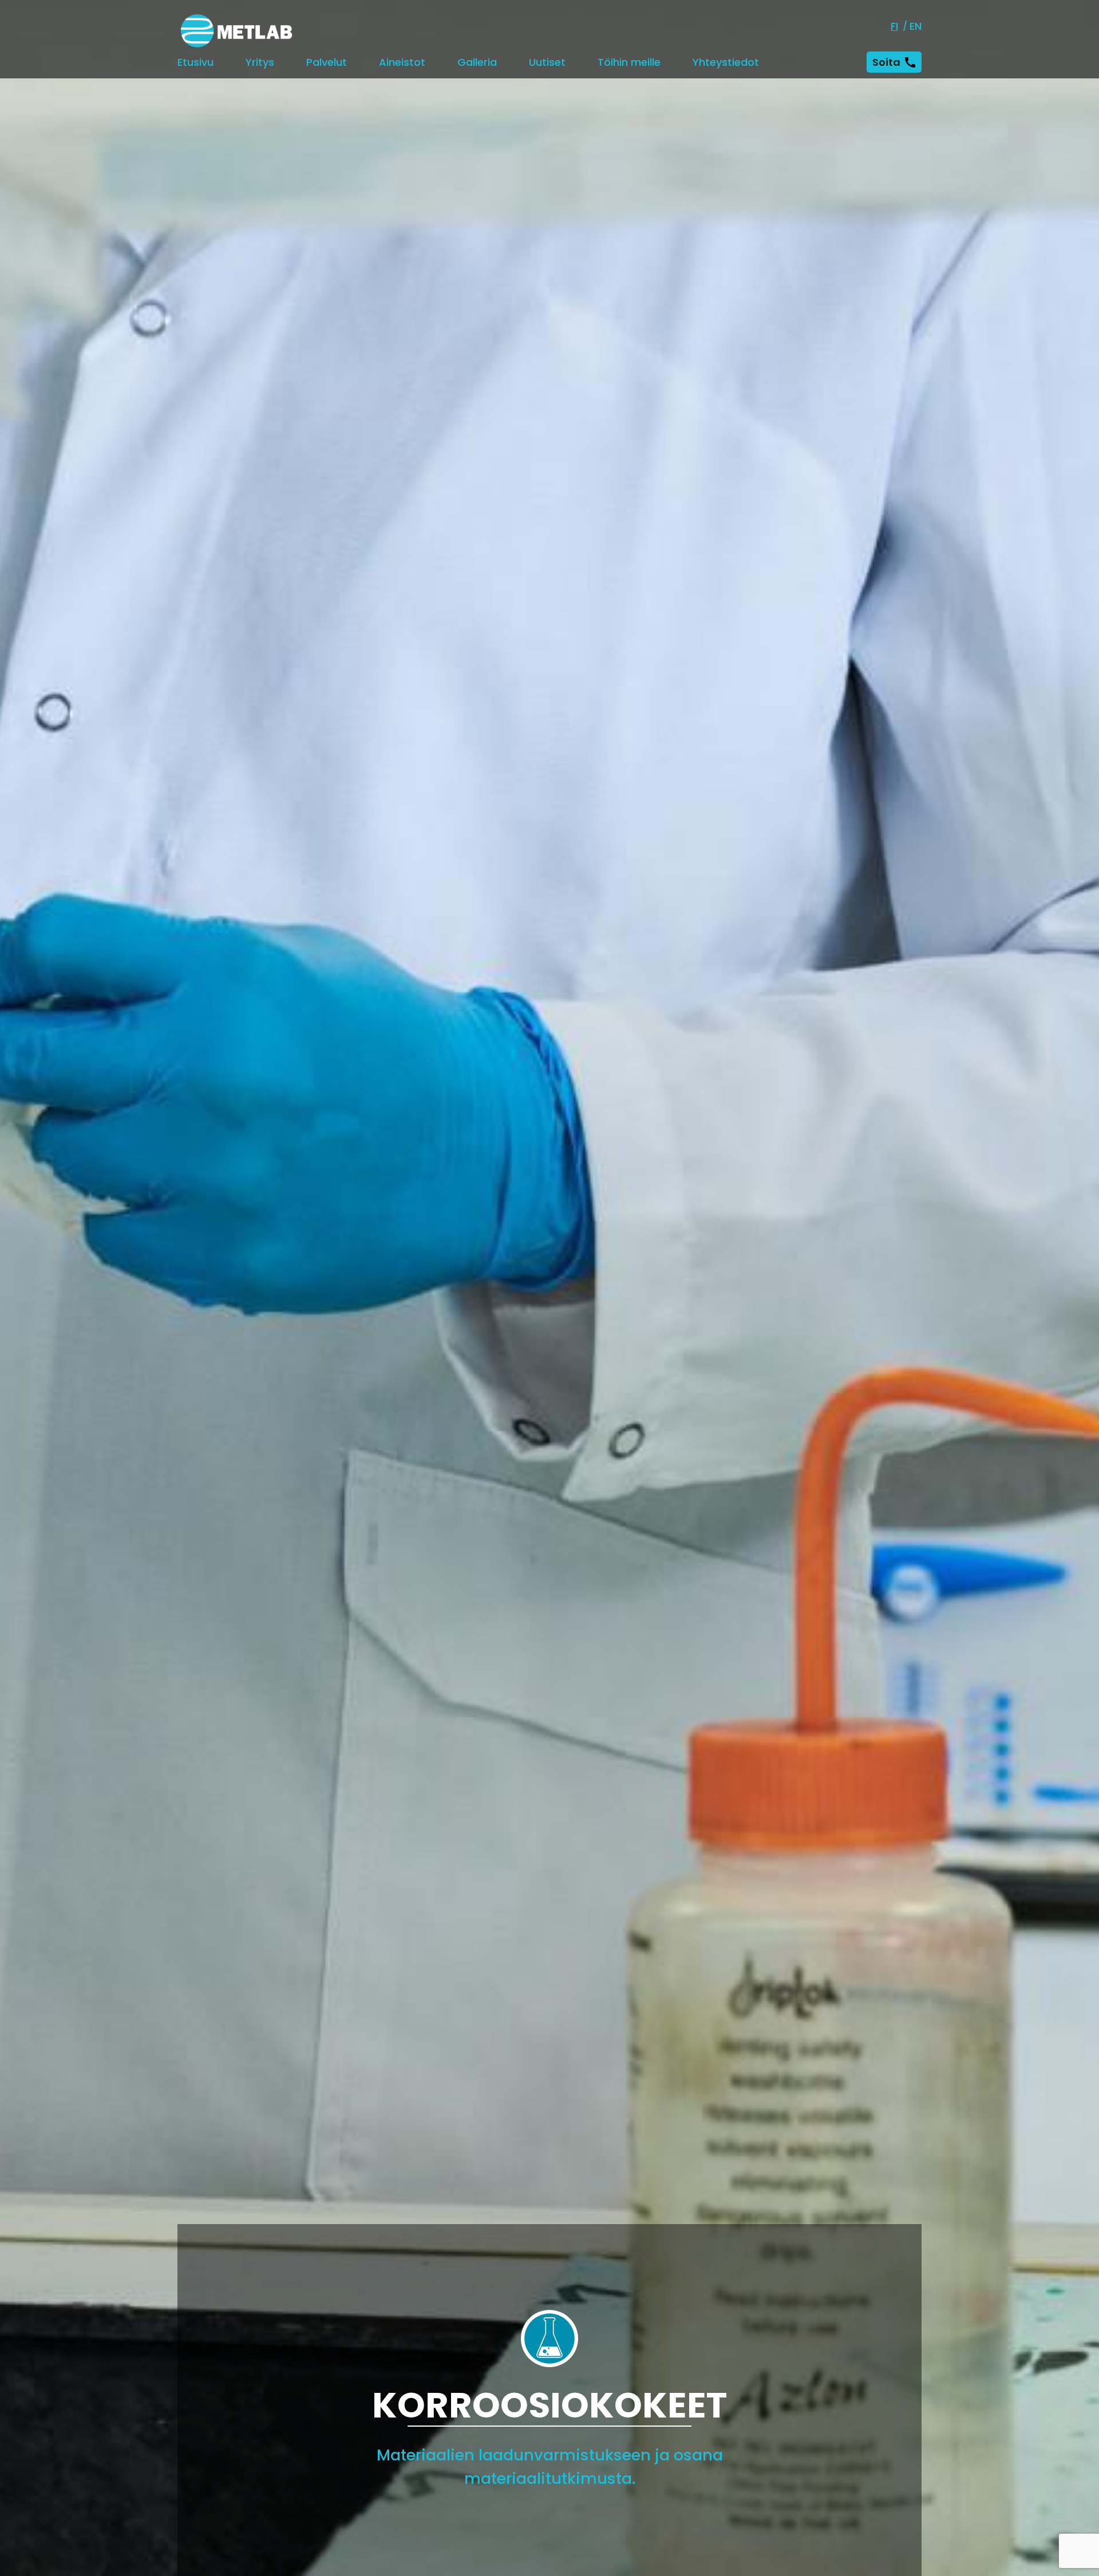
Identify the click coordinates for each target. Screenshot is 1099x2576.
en (916, 26)
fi (894, 26)
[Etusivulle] (236, 31)
